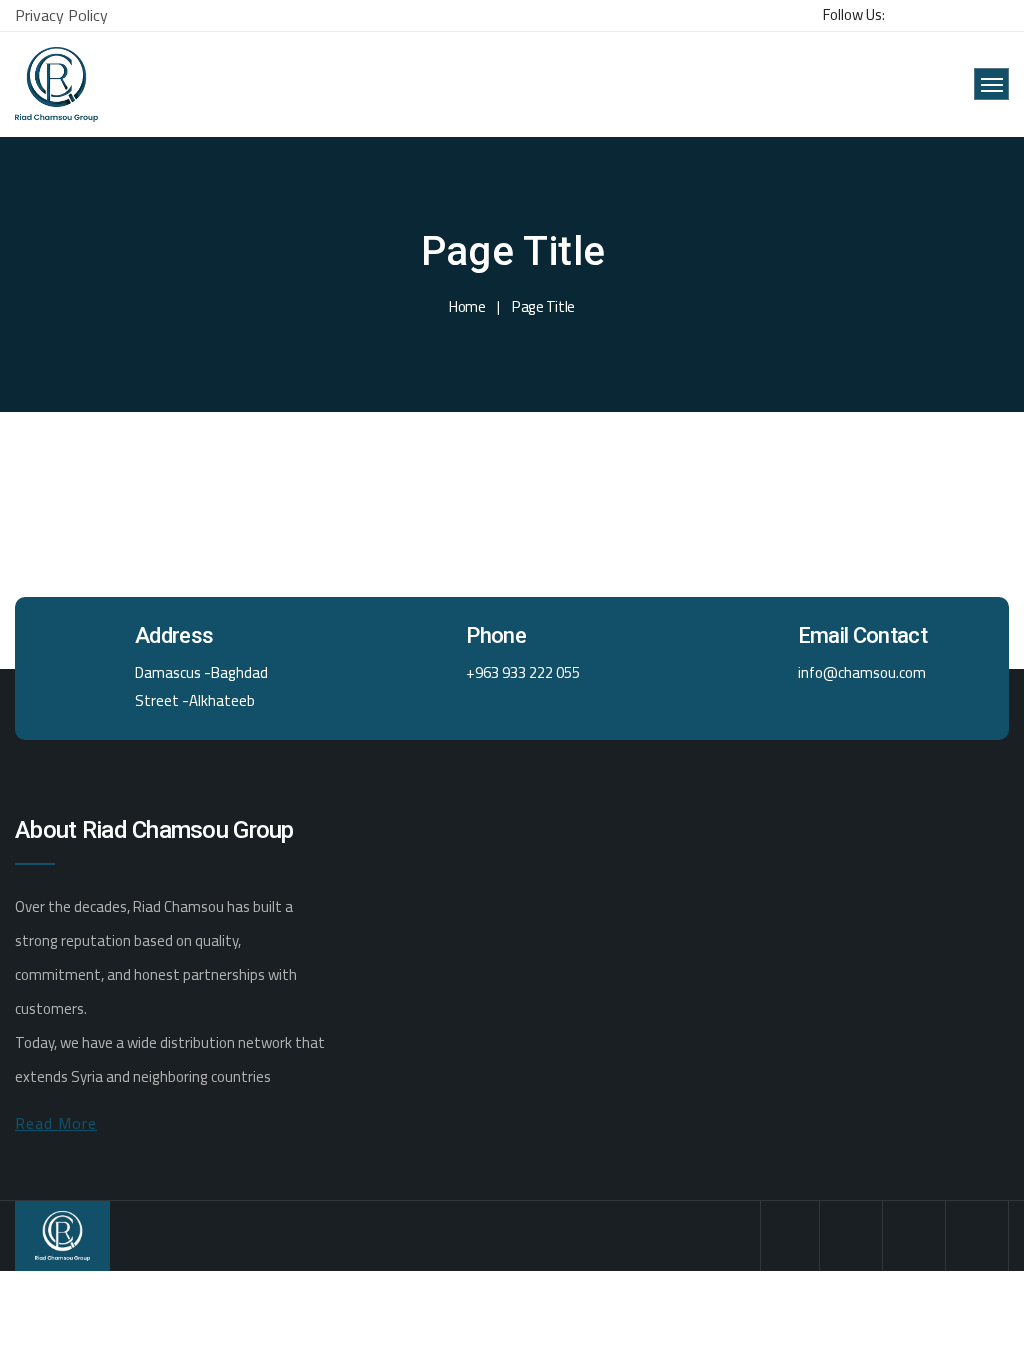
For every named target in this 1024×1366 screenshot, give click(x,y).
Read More (56, 1123)
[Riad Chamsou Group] (56, 84)
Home (467, 306)
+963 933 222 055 (523, 672)
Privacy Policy (61, 15)
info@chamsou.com (862, 672)
